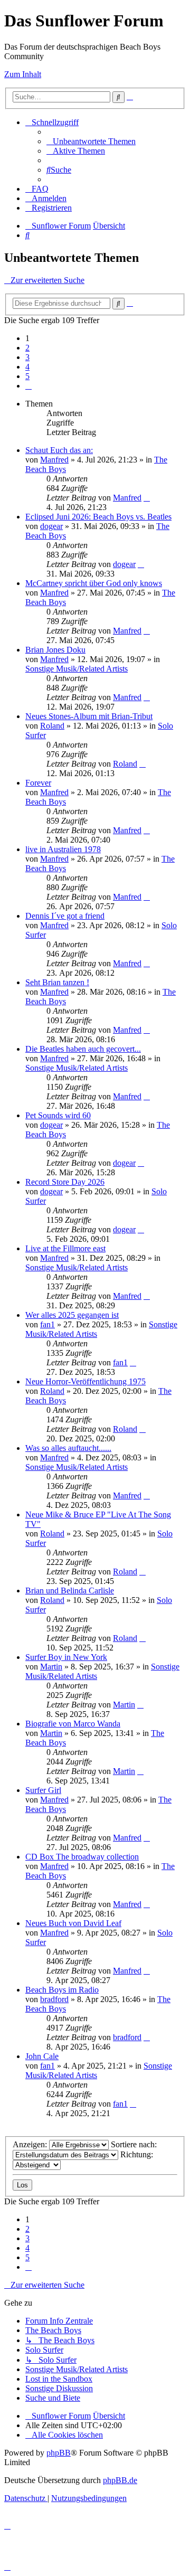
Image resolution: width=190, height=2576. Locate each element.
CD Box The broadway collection (82, 1857)
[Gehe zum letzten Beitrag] (147, 498)
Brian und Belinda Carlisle (70, 1591)
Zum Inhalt (23, 74)
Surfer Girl (43, 1790)
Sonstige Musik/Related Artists (77, 669)
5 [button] (27, 376)
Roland (52, 726)
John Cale (42, 2056)
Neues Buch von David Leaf (73, 1923)
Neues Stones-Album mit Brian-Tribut (89, 716)
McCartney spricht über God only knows (94, 583)
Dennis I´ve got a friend (65, 916)
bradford (54, 1999)
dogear (51, 526)
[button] (28, 386)
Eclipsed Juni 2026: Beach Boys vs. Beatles (98, 517)
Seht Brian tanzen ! (57, 982)
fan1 (47, 1324)
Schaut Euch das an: (59, 450)
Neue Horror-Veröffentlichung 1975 (85, 1381)
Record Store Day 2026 (65, 1182)
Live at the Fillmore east (65, 1248)
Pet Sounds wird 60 (58, 1115)
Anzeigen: (31, 2144)
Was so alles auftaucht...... (68, 1448)
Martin (51, 1667)
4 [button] (27, 367)
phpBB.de (120, 2480)
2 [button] (27, 348)
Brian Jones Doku (55, 650)
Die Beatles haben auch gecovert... (83, 1049)
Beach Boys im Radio (62, 1990)
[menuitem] (91, 141)
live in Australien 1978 (63, 849)
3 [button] (27, 357)
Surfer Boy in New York (66, 1657)
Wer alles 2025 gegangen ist (72, 1315)
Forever (38, 783)
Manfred (54, 460)
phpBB (59, 2453)
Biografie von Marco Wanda (73, 1724)
